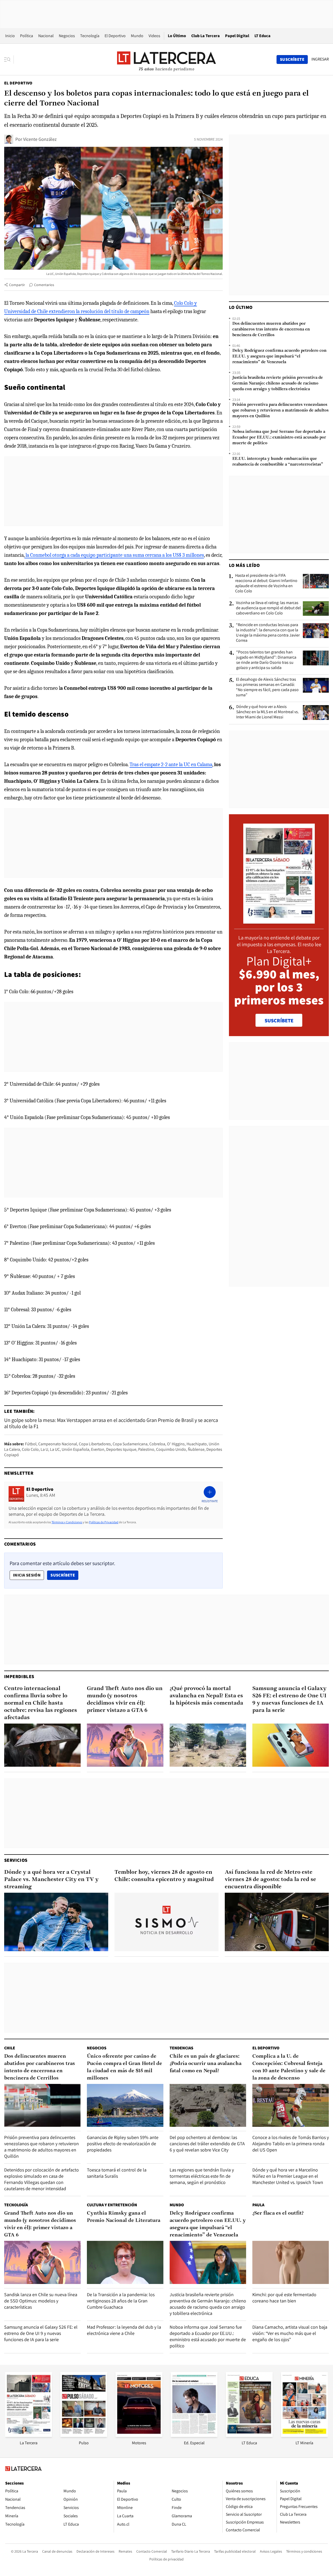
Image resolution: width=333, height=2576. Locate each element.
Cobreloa (157, 1444)
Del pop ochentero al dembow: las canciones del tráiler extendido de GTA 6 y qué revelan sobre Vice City (207, 2144)
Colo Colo (30, 1449)
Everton (98, 1449)
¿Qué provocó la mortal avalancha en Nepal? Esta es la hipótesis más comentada (206, 1696)
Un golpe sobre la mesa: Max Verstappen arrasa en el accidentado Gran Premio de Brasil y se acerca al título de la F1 (111, 1423)
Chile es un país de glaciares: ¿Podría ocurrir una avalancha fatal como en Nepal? (206, 2064)
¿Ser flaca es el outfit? (278, 2213)
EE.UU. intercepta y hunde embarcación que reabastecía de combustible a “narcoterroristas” (278, 462)
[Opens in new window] (139, 2435)
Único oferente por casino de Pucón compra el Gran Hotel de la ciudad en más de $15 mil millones (124, 2067)
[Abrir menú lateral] (9, 59)
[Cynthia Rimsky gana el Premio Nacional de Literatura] (125, 2262)
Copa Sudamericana (130, 1444)
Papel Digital (237, 36)
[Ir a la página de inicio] (166, 59)
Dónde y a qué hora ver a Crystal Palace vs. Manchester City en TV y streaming (51, 1880)
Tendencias (181, 2048)
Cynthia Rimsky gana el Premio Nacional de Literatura (124, 2217)
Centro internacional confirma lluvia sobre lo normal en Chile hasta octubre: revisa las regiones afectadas (41, 1703)
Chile (10, 2048)
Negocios (67, 36)
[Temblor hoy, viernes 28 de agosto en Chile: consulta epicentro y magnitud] (166, 1922)
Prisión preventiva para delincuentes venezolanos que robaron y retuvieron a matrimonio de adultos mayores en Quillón (280, 410)
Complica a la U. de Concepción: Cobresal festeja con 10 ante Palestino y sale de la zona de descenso (289, 2067)
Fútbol (31, 1444)
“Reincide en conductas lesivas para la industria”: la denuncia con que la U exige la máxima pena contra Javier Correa (268, 633)
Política (27, 36)
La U (44, 1449)
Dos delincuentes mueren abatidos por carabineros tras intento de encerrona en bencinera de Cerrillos (271, 329)
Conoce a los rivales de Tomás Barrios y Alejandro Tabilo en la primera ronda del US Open (291, 2144)
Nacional (46, 36)
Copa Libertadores (95, 1444)
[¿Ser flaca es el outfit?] (291, 2262)
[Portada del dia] (279, 921)
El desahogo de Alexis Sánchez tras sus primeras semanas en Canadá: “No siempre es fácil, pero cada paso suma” (267, 687)
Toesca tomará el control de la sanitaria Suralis (117, 2173)
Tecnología (90, 36)
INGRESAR (320, 59)
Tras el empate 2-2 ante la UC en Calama (171, 764)
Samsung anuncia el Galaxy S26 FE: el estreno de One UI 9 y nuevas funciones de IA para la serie (289, 1700)
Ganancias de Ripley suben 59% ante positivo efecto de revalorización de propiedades (123, 2144)
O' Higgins (176, 1444)
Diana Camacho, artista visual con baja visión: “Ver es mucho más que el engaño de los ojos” (290, 2333)
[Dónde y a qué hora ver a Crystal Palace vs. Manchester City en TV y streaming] (56, 1922)
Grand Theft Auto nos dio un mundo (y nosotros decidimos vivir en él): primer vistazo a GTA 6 (125, 1700)
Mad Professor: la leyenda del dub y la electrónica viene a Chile (124, 2330)
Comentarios (44, 285)
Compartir (17, 285)
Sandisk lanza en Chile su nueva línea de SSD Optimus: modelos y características (41, 2301)
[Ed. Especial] (194, 2435)
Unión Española (75, 1449)
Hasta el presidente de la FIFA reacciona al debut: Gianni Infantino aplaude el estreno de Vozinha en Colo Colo (266, 583)
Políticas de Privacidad (104, 1522)
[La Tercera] (29, 2435)
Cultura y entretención (112, 2205)
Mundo (137, 36)
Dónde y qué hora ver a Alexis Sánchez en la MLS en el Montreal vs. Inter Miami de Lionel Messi (268, 712)
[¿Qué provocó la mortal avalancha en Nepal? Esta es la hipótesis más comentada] (208, 1745)
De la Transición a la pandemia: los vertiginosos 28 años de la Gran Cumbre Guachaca (121, 2301)
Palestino (146, 1449)
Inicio (10, 36)
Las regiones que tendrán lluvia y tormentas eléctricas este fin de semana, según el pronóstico (202, 2176)
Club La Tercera (206, 36)
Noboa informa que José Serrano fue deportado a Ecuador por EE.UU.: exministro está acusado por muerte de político (279, 438)
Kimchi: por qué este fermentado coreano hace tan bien (284, 2298)
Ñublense (196, 1449)
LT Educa (262, 36)
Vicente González (40, 139)
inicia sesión (27, 1575)
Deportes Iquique (121, 1449)
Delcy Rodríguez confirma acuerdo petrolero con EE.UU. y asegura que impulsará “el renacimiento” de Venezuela (279, 356)
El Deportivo (115, 36)
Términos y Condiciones (67, 1522)
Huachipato (197, 1444)
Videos (154, 36)
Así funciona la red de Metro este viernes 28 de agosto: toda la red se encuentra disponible (270, 1880)
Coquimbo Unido (171, 1449)
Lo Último (177, 36)
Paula (258, 2205)
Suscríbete (64, 1575)
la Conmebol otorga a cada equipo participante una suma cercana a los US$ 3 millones (114, 555)
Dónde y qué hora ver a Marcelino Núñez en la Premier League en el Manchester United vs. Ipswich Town (288, 2176)
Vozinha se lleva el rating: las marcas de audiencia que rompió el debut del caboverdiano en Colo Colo (268, 608)
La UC (55, 1449)
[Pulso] (84, 2435)
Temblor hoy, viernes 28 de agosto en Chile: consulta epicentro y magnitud (164, 1876)
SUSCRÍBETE (279, 1021)
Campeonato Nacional (58, 1444)
